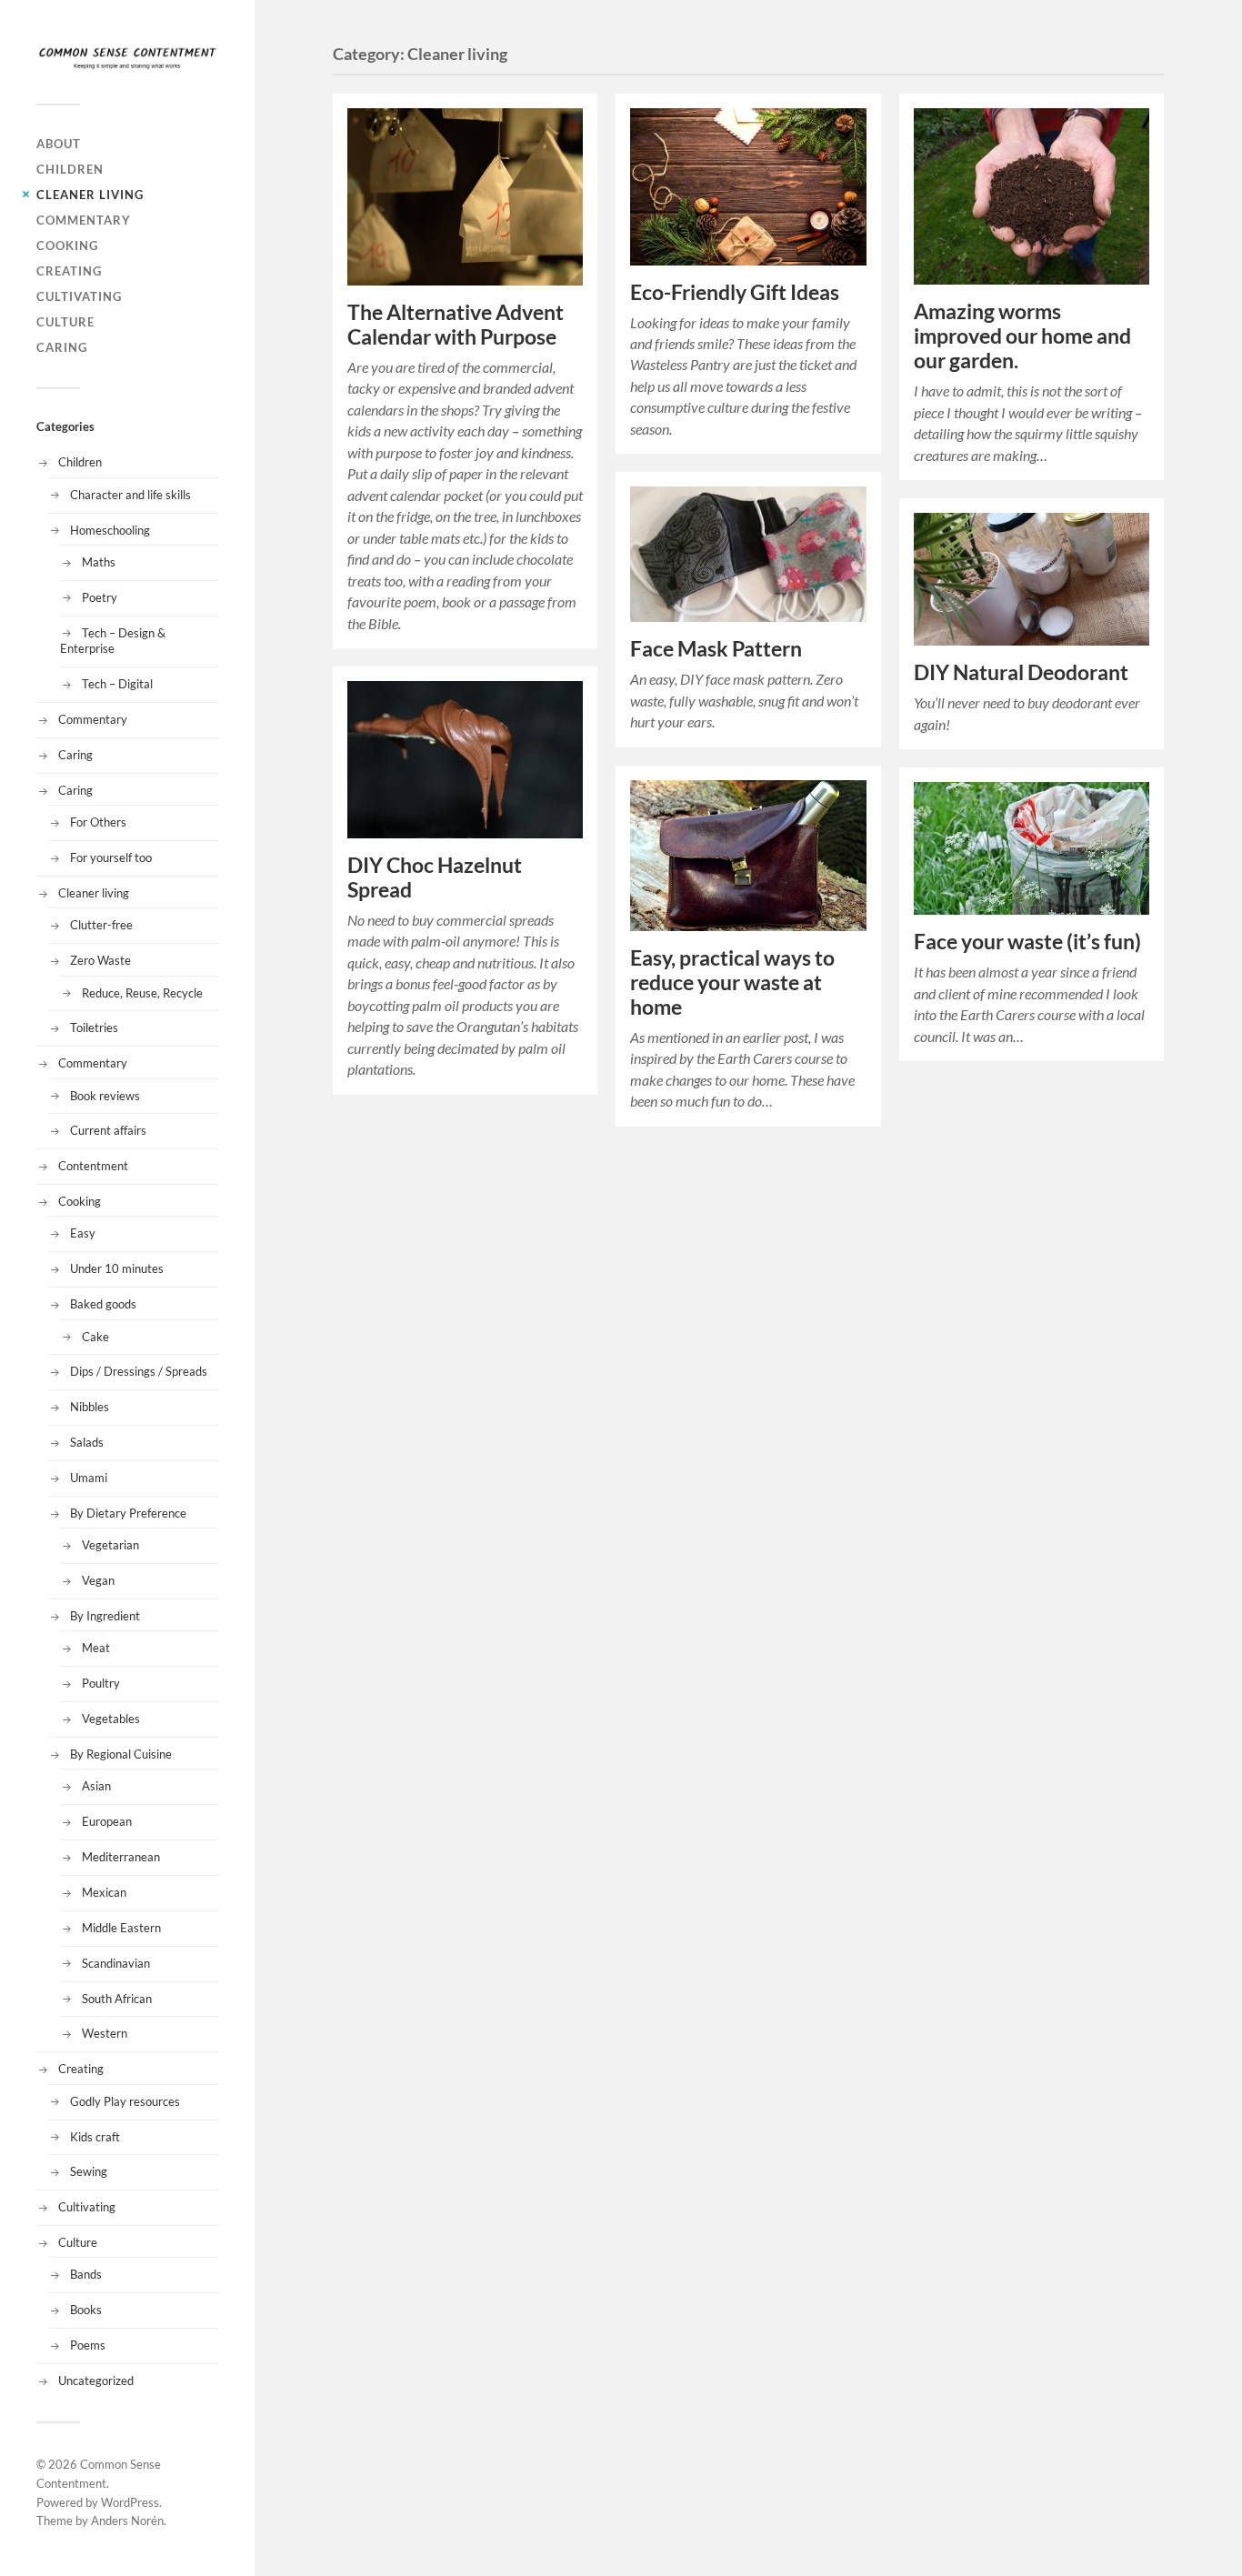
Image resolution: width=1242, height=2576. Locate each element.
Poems (88, 2345)
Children (70, 169)
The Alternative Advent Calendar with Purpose (456, 325)
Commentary (84, 220)
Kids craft (95, 2137)
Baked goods (103, 1304)
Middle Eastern (121, 1928)
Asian (96, 1786)
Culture (65, 322)
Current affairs (108, 1130)
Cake (95, 1337)
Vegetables (111, 1719)
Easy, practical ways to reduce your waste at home (732, 982)
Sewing (89, 2171)
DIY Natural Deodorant (1021, 672)
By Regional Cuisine (121, 1754)
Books (86, 2310)
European (107, 1821)
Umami (89, 1478)
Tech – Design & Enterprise (113, 641)
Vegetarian (110, 1545)
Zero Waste (100, 960)
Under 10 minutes (117, 1268)
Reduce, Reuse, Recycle (142, 993)
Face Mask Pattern (716, 649)
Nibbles (90, 1407)
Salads (87, 1442)
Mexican (104, 1892)
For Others (98, 822)
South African (117, 1999)
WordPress (130, 2502)
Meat (96, 1648)
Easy (83, 1233)
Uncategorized (96, 2381)
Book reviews (105, 1096)
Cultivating (79, 296)
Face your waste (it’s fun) (1027, 942)
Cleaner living (90, 195)
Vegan (98, 1580)
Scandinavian (116, 1963)
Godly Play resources (125, 2101)
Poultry (101, 1683)
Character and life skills (130, 495)
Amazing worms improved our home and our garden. (1022, 336)
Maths (99, 562)
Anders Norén (127, 2521)
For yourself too (111, 857)
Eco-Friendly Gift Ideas (735, 292)
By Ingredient (105, 1616)
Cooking (67, 246)
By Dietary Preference (128, 1513)
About (59, 144)
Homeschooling (110, 530)
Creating (69, 271)
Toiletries (94, 1027)
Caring (62, 347)
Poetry (100, 597)
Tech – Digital (117, 684)
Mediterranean (121, 1857)
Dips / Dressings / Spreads (139, 1371)
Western (105, 2033)
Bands (86, 2274)
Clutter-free (101, 925)
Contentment (93, 1166)
